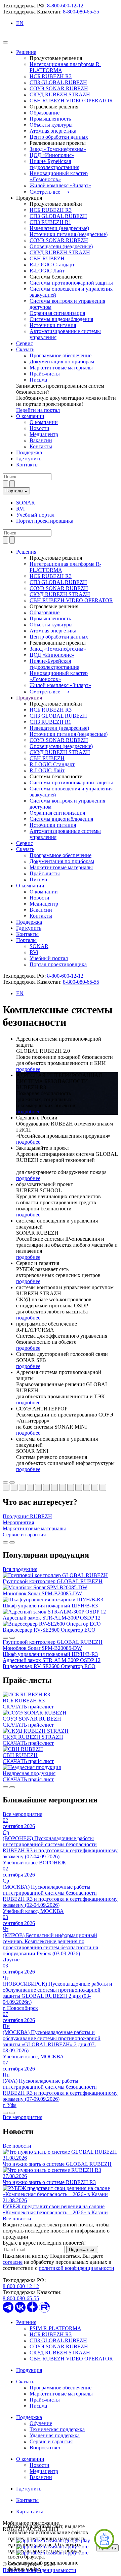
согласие (13, 2262)
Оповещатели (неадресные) (61, 246)
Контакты (41, 446)
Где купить (29, 459)
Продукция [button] (29, 698)
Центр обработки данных (59, 137)
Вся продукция (20, 1569)
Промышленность (50, 119)
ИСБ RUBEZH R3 (51, 76)
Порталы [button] (26, 940)
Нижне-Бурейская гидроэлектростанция (54, 164)
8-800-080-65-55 (81, 12)
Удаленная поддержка (55, 2435)
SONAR (26, 503)
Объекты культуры (51, 125)
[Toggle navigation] (5, 42)
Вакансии (41, 440)
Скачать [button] (25, 849)
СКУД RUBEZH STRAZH (60, 94)
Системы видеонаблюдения (61, 319)
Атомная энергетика (53, 131)
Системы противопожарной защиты (71, 283)
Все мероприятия (23, 1814)
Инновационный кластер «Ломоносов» (59, 176)
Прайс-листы (45, 374)
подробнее (28, 1069)
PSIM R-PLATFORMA (55, 2328)
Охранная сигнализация (57, 313)
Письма (38, 380)
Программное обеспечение (61, 355)
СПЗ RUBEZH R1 (50, 222)
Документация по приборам (62, 362)
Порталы (15, 491)
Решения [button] (26, 552)
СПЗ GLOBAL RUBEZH (58, 82)
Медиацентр (44, 434)
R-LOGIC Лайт (47, 271)
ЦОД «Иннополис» (52, 155)
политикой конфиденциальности (76, 2268)
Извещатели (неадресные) (59, 228)
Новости (39, 428)
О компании (30, 416)
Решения (26, 52)
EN (20, 23)
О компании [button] (30, 886)
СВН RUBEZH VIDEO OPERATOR (71, 101)
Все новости (17, 2146)
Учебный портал (35, 515)
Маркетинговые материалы (61, 368)
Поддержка (29, 452)
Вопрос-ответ (45, 2448)
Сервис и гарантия (51, 2441)
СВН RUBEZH (47, 258)
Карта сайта (30, 2512)
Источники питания (53, 325)
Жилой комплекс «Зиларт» (60, 185)
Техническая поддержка (57, 2429)
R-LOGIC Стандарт (52, 265)
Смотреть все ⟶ (49, 192)
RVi (20, 509)
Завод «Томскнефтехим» (58, 149)
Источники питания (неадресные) (69, 234)
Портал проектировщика (45, 521)
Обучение (41, 2423)
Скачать (25, 349)
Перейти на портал (38, 410)
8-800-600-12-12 (65, 6)
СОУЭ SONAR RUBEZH (59, 88)
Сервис (25, 343)
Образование (45, 113)
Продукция (29, 2370)
